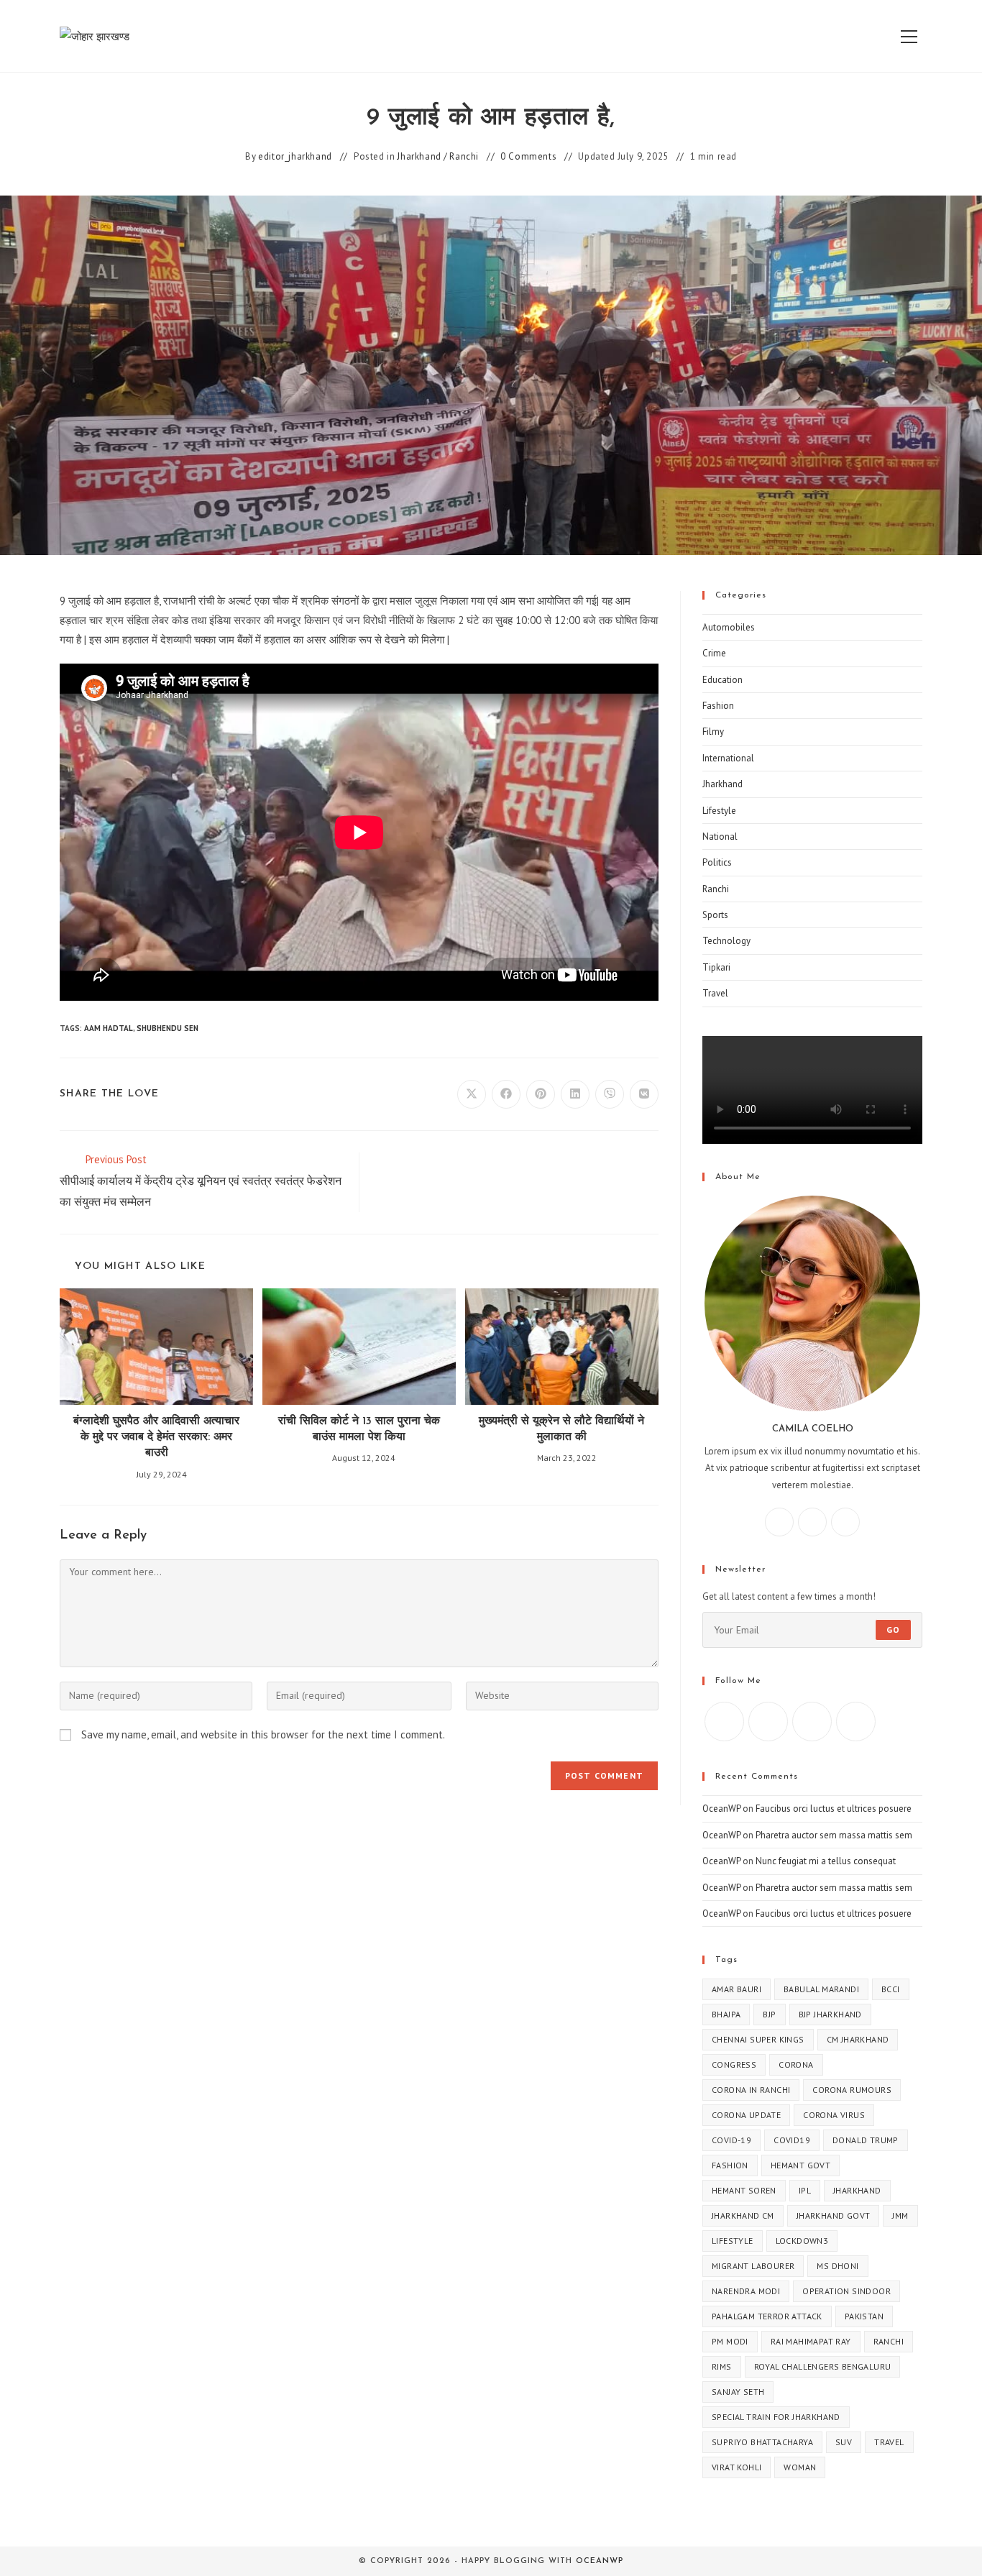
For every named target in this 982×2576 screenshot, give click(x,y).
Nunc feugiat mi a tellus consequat (826, 1861)
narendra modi (746, 2291)
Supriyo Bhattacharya (762, 2442)
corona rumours (852, 2090)
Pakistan (864, 2316)
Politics (717, 862)
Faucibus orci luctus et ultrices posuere (834, 1809)
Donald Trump (866, 2140)
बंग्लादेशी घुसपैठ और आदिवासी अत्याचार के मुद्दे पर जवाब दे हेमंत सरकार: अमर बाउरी (156, 1438)
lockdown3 (802, 2241)
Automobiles (729, 627)
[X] (845, 1522)
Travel (715, 993)
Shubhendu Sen (168, 1028)
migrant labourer (753, 2266)
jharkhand (857, 2190)
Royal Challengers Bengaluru (823, 2366)
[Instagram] (812, 1522)
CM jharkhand (858, 2039)
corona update (746, 2115)
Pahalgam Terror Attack (767, 2316)
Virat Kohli (736, 2467)
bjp (769, 2014)
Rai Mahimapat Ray (811, 2341)
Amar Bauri (736, 1989)
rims (722, 2366)
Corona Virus (834, 2115)
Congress (734, 2064)
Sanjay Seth (738, 2392)
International (728, 758)
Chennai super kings (758, 2039)
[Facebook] (779, 1522)
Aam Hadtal (109, 1028)
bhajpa (726, 2014)
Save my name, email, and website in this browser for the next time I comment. (263, 1734)
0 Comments (528, 156)
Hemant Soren (744, 2190)
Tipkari (716, 967)
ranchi (889, 2341)
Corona (796, 2064)
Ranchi (464, 156)
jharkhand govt (834, 2215)
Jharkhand (419, 156)
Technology (726, 941)
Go (893, 1630)
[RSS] (856, 1722)
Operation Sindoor (846, 2291)
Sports (715, 915)
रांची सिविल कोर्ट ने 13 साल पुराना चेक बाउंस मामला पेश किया (359, 1429)
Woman (800, 2467)
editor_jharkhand (295, 156)
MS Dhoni (838, 2266)
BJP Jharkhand (830, 2014)
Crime (714, 653)
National (720, 836)
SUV (844, 2442)
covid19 (792, 2140)
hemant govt (800, 2165)
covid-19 (731, 2140)
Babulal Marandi (821, 1989)
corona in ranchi (751, 2090)
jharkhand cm (743, 2215)
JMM (900, 2215)
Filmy (713, 732)
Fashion (718, 706)
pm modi (730, 2341)
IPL (805, 2190)
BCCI (891, 1989)
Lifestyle (719, 811)
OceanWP (721, 1809)
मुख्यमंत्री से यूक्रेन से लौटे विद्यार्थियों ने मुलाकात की (561, 1429)
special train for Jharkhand (776, 2417)
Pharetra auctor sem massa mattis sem (834, 1835)
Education (722, 680)
